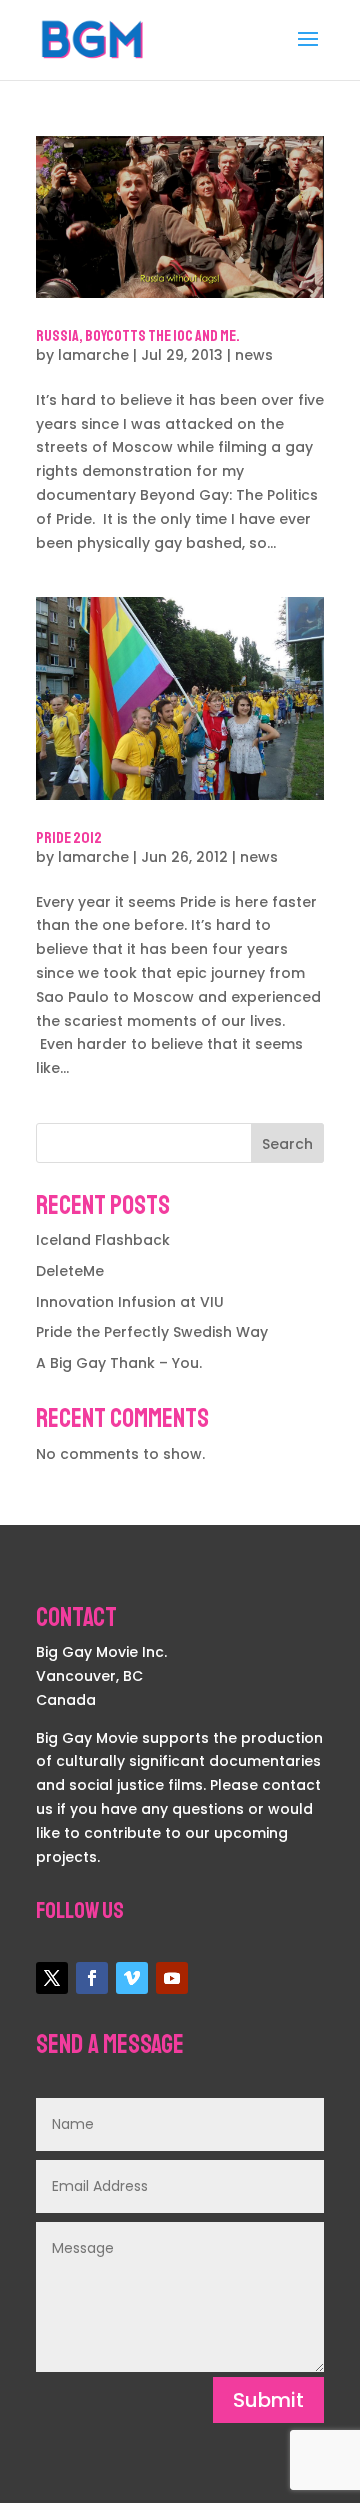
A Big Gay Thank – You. (119, 1363)
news (254, 355)
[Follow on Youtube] (172, 1978)
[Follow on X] (52, 1978)
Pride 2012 (69, 838)
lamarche (93, 355)
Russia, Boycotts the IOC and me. (138, 336)
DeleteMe (70, 1271)
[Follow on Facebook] (92, 1978)
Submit (268, 2400)
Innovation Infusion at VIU (130, 1302)
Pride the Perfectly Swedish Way (152, 1332)
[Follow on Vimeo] (132, 1978)
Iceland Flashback (103, 1240)
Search (287, 1144)
